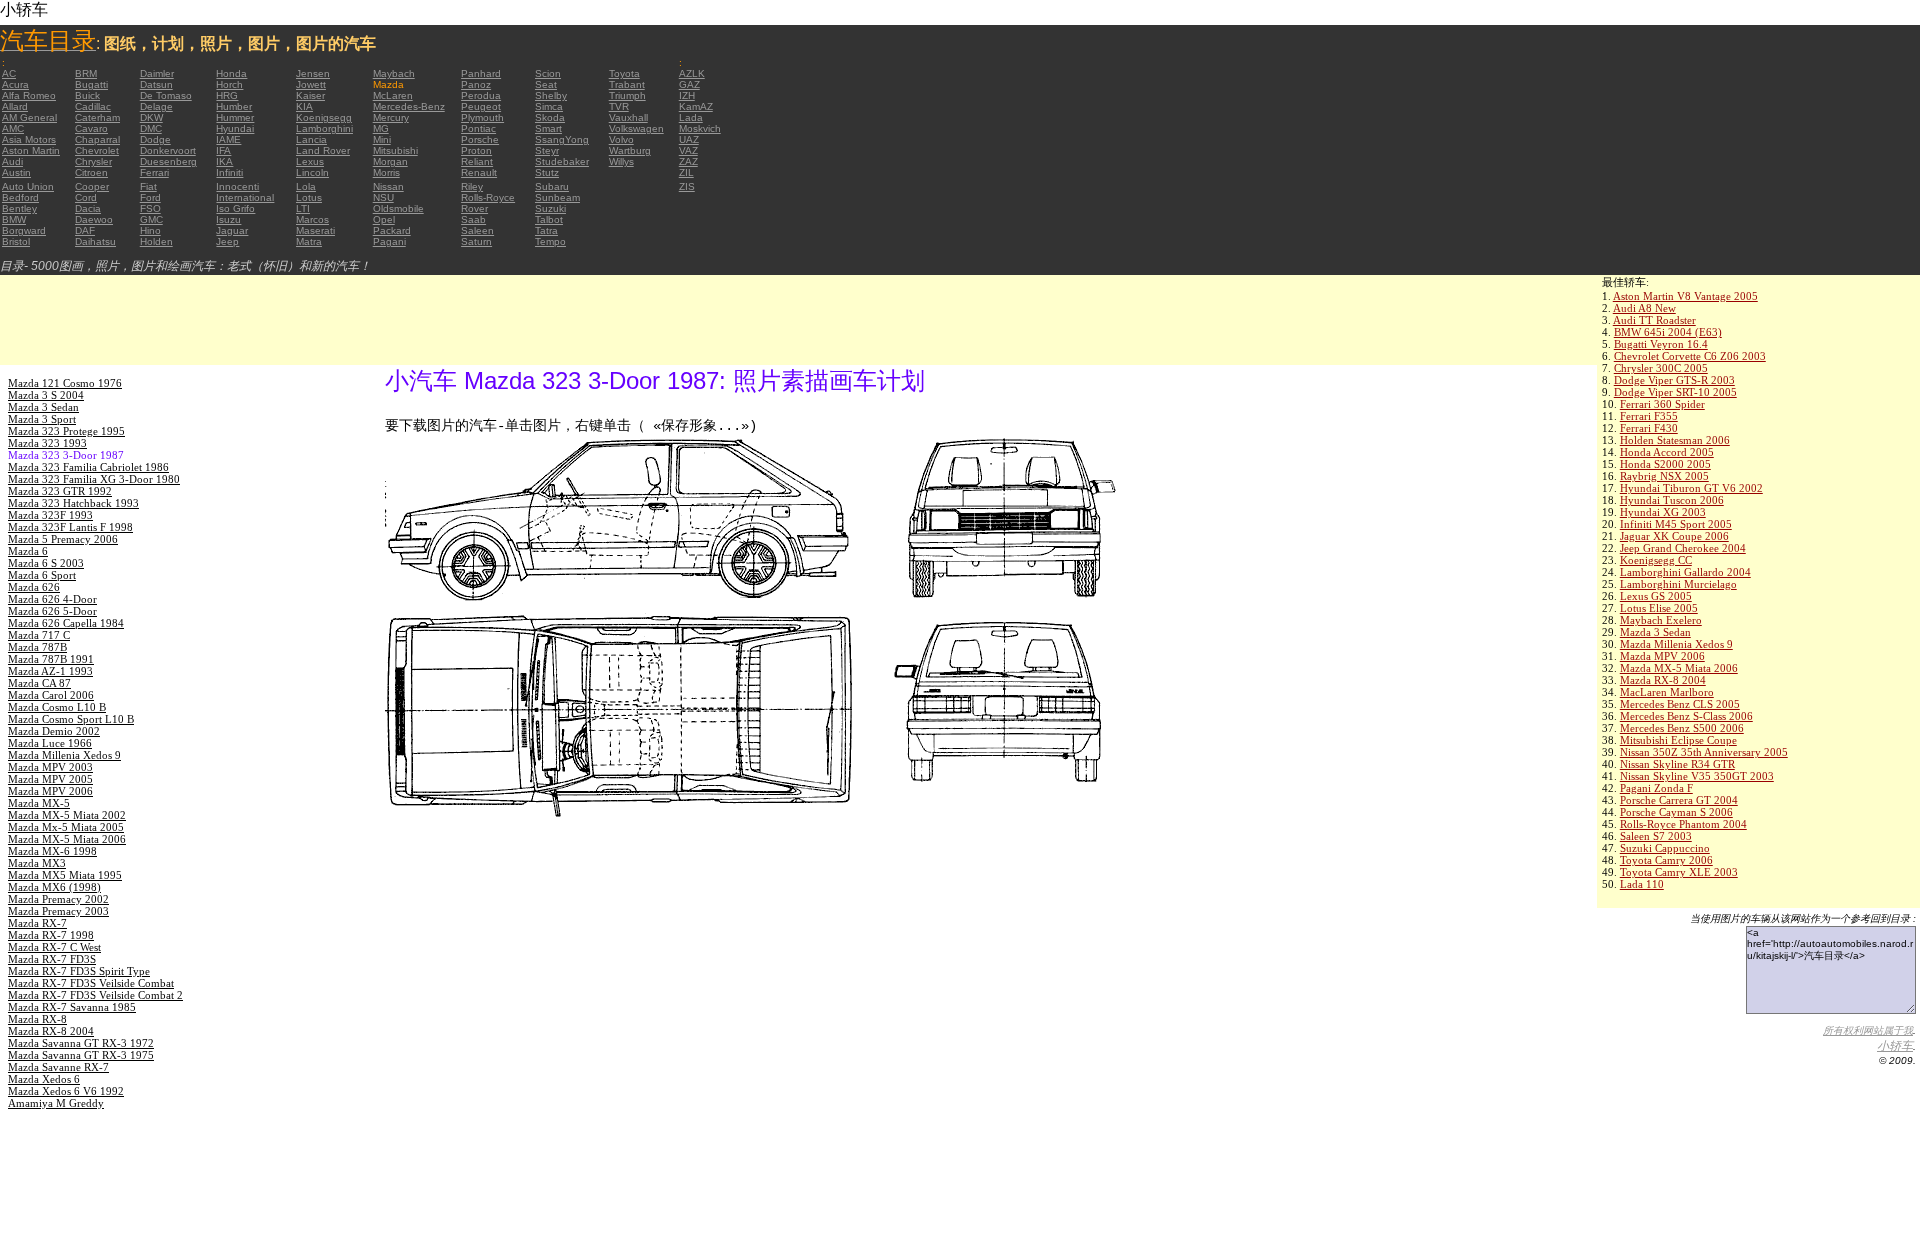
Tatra (546, 230)
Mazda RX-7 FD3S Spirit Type (79, 971)
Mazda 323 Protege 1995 (66, 431)
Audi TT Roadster (1654, 320)
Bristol (16, 241)
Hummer (235, 117)
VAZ (688, 150)
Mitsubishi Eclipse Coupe (1678, 740)
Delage (156, 106)
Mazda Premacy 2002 (58, 899)
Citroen (91, 172)
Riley (472, 186)
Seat (546, 84)
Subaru (552, 186)
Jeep (227, 241)
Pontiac (478, 128)
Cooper (92, 186)
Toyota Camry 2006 (1666, 860)
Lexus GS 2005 (1656, 596)
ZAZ (688, 161)
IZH (687, 95)
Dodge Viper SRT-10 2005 (1675, 392)
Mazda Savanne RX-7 (58, 1067)
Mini (382, 139)
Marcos (312, 219)
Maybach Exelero (1661, 620)
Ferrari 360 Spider (1662, 404)
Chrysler (93, 161)
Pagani (389, 241)
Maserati (315, 230)
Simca (549, 106)
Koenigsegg (324, 117)
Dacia (88, 208)
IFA (223, 150)
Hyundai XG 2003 (1663, 512)
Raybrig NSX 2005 (1664, 476)
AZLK (692, 73)
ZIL (686, 172)
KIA (304, 106)
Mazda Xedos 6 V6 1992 (66, 1091)
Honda (231, 73)
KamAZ (696, 106)
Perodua (481, 95)
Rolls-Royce (488, 197)
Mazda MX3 (37, 863)
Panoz (476, 84)
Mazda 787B (37, 647)
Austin (16, 172)
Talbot (549, 219)
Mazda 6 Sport (42, 575)
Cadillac (93, 106)
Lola (306, 186)
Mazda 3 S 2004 (46, 395)
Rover (474, 208)
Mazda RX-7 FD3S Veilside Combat (91, 983)
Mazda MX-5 (39, 803)
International (245, 197)
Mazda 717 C (39, 635)
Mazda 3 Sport (42, 419)
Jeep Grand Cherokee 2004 (1683, 548)
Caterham (97, 117)
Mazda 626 (34, 587)
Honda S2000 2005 (1665, 464)
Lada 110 (1642, 884)
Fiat (148, 186)
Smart (548, 128)
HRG (227, 95)
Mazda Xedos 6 (44, 1079)
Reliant (477, 161)
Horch (229, 84)
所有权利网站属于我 (1868, 1030)
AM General (29, 117)
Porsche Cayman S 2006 (1676, 812)
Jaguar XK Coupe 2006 (1674, 536)
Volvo (621, 139)
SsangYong (562, 139)
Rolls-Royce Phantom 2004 (1683, 824)
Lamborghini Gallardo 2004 (1685, 572)
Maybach (394, 73)
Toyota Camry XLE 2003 (1679, 872)
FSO (150, 208)
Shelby (551, 95)
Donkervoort (168, 150)
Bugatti (91, 84)
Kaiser (310, 95)
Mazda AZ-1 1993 (50, 671)
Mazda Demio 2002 (54, 731)
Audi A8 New (1644, 308)
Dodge (155, 139)
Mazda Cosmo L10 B (57, 707)
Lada (691, 117)
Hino (150, 230)
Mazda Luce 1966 (50, 743)
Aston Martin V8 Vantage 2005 (1685, 296)
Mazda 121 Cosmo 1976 (65, 383)
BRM (86, 73)
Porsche (480, 139)
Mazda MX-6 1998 (52, 851)
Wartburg (630, 150)
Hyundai (235, 128)
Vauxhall (628, 117)
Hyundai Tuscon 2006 (1672, 500)
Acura (15, 84)
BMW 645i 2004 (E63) (1668, 332)
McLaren (393, 95)
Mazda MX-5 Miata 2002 (67, 815)
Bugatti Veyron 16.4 (1661, 344)
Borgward (24, 230)
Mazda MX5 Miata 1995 (65, 875)
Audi (12, 161)
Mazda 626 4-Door (52, 599)
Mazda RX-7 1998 (51, 935)
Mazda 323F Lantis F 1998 (70, 527)
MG (381, 128)
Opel (384, 219)
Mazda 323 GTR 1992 (60, 491)
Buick (87, 95)
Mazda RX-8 (37, 1019)
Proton (476, 150)
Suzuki (550, 208)
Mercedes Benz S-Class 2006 (1686, 716)
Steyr (547, 150)
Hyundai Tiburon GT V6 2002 (1691, 488)
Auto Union (28, 186)
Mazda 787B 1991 (51, 659)
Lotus (309, 197)
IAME (228, 139)
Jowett (311, 84)
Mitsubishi (395, 150)
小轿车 (1895, 1046)
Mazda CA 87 (39, 683)
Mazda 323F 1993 (50, 515)
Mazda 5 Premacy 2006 (63, 539)
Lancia (311, 139)
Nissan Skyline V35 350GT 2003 (1697, 776)
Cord (86, 197)
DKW (151, 117)
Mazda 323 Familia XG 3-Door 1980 (94, 479)
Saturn (476, 241)
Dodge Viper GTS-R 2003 (1674, 380)
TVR (619, 106)
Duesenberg (168, 161)
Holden (156, 241)
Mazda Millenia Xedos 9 (1676, 644)
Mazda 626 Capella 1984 (66, 623)
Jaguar (232, 230)
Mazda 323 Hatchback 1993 (73, 503)
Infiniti (229, 172)
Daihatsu (95, 241)
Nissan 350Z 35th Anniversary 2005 (1704, 752)
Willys (621, 161)
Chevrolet (97, 150)
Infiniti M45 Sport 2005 (1676, 524)
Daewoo (94, 219)
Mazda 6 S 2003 (46, 563)
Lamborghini (324, 128)
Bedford (20, 197)
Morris (386, 172)
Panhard (481, 73)
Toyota (624, 73)
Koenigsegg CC (1656, 560)
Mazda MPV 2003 (50, 767)
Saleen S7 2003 (1656, 836)
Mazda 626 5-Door (52, 611)
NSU (383, 197)
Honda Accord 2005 (1667, 452)
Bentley (19, 208)
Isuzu (228, 219)
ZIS (687, 186)
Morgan (390, 161)
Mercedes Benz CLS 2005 (1680, 704)
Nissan (388, 186)
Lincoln (312, 172)
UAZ (689, 139)
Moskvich (700, 128)
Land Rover (323, 150)
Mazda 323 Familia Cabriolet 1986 (88, 467)
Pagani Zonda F (1656, 788)
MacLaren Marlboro (1667, 692)
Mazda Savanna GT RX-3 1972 (81, 1043)
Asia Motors (29, 139)
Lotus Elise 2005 (1659, 608)
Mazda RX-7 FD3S (52, 959)
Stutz (547, 172)
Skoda (550, 117)
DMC (151, 128)
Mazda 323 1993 (47, 443)
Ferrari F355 (1649, 416)
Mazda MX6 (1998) (54, 887)
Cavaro (91, 128)
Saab (473, 219)
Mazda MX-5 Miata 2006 (1679, 668)
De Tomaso (166, 95)
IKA (224, 161)
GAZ (689, 84)
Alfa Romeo (29, 95)
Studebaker (562, 161)
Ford (150, 197)
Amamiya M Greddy (56, 1103)
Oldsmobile (398, 208)
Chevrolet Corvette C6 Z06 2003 (1690, 356)
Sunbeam (557, 197)
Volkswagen (636, 128)
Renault (479, 172)
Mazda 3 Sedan (1655, 632)
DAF (85, 230)
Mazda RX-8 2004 (1663, 680)
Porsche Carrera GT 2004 (1679, 800)
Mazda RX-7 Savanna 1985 (72, 1007)
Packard (392, 230)
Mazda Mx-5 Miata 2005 (66, 827)
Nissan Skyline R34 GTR (1677, 764)
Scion (548, 73)
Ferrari (154, 172)
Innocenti (237, 186)
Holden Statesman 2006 (1675, 440)
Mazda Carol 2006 (51, 695)
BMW (14, 219)
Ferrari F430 (1649, 428)
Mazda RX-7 (37, 923)
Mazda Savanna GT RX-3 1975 (81, 1055)
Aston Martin (31, 150)
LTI (303, 208)
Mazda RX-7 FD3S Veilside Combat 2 (95, 995)
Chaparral (97, 139)
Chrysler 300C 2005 (1661, 368)
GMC (151, 219)
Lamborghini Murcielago (1678, 584)
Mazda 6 (28, 551)
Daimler (157, 73)
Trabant (627, 84)
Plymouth (482, 117)
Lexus (310, 161)
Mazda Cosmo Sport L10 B (71, 719)
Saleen (477, 230)
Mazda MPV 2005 (50, 779)
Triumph (627, 95)
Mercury (391, 117)
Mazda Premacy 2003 (58, 911)
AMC (13, 128)
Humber (234, 106)
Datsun (156, 84)
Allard (15, 106)
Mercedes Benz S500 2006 (1682, 728)
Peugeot (481, 106)
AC (9, 73)
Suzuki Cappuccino (1665, 848)
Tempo (550, 241)
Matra (309, 241)
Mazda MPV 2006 (1662, 656)
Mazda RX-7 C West (54, 947)
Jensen (313, 73)
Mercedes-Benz (409, 106)
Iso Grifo (235, 208)
